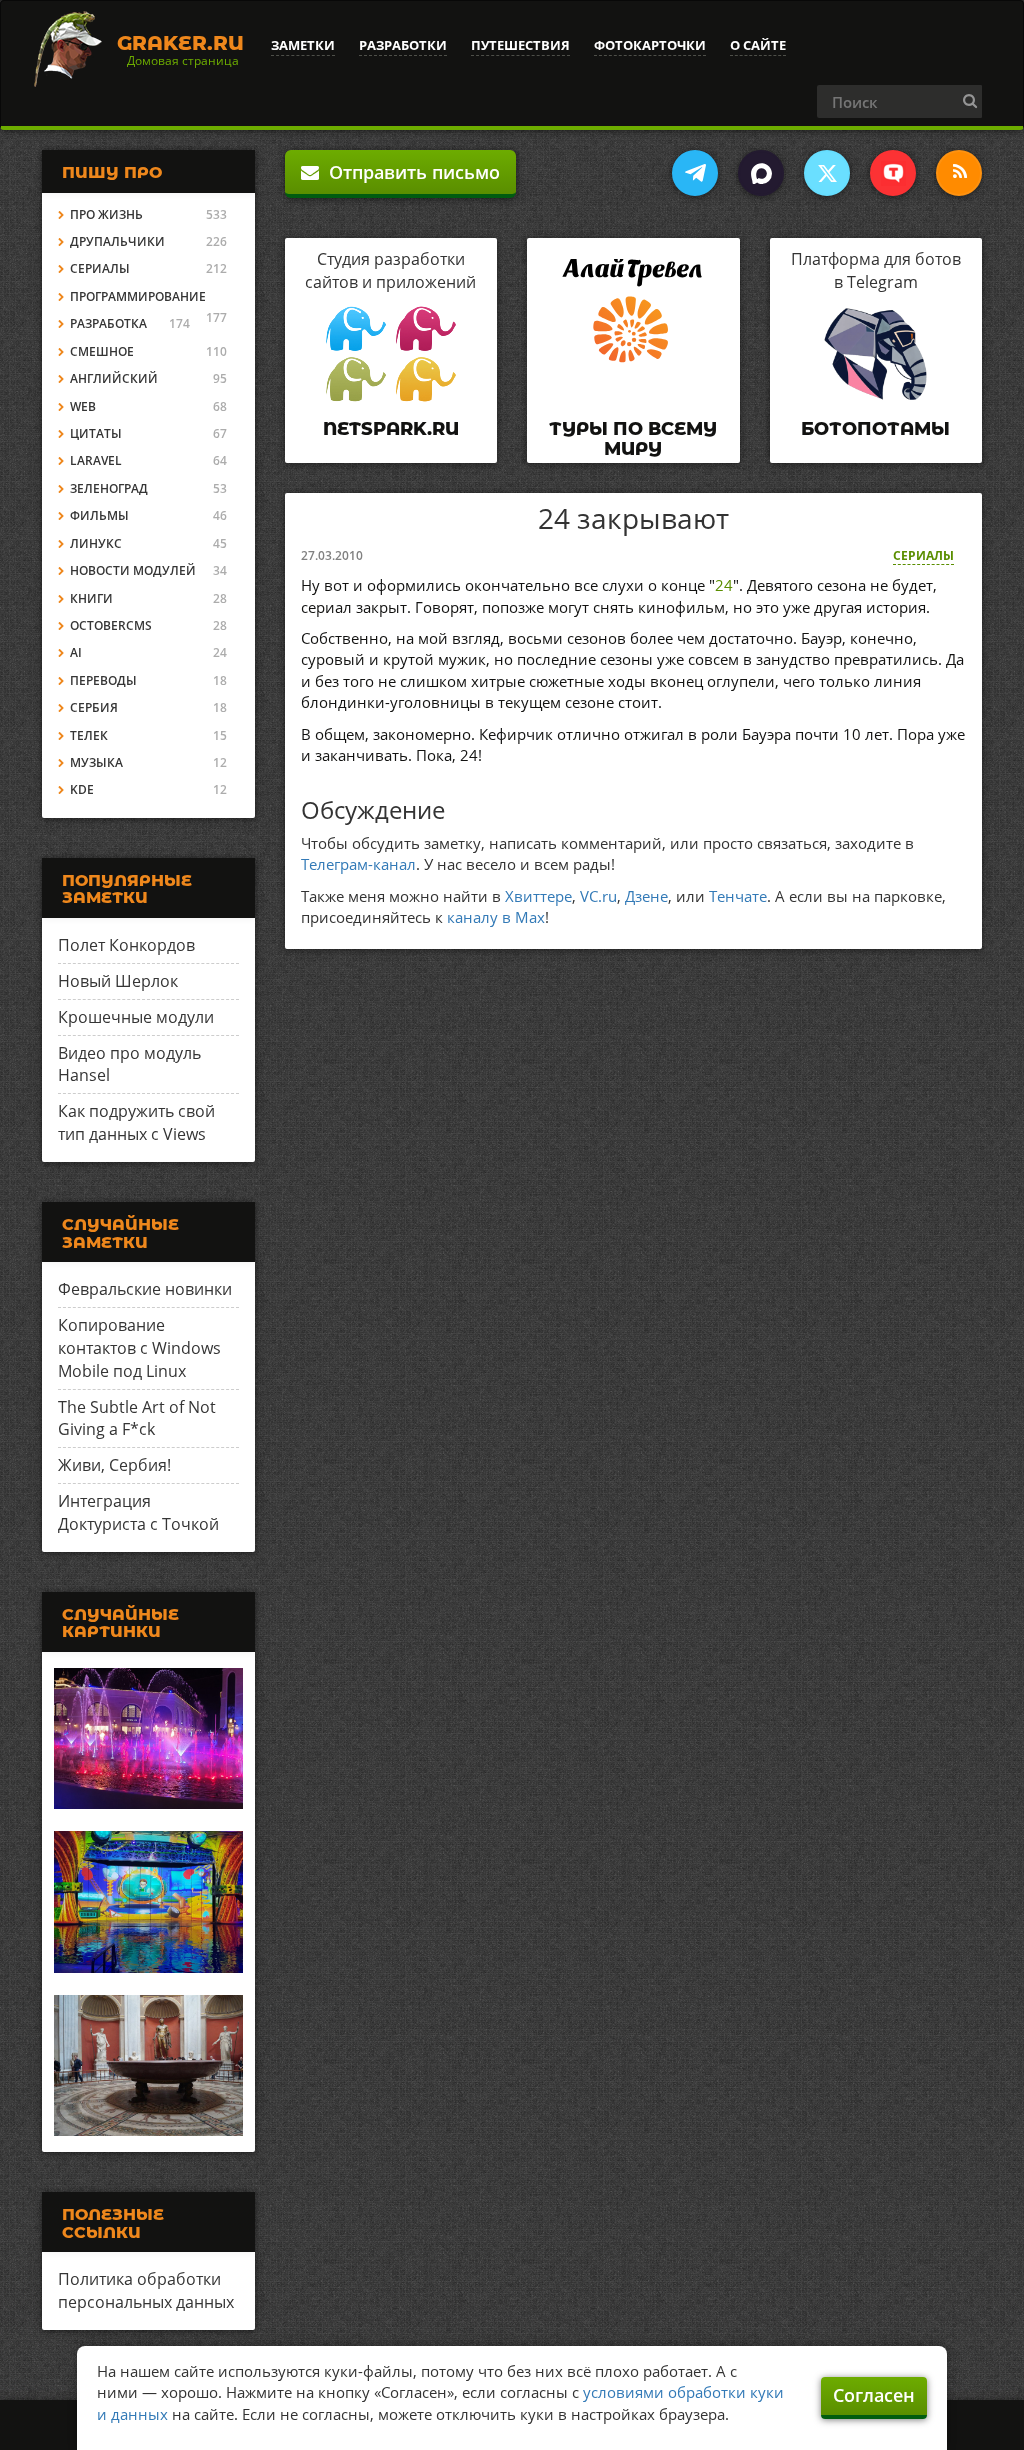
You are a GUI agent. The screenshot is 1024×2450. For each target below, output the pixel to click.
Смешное (102, 351)
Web (83, 406)
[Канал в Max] (761, 173)
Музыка (96, 762)
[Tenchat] (893, 173)
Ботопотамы (875, 429)
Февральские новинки (145, 1289)
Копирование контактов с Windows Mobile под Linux (139, 1348)
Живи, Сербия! (114, 1465)
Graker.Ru (180, 43)
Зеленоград (109, 488)
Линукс (96, 543)
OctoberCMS (111, 625)
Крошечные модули (136, 1017)
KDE (82, 789)
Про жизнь (106, 214)
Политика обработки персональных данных (146, 2290)
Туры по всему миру (633, 439)
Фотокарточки (650, 45)
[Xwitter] (827, 173)
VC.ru (598, 896)
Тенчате (738, 896)
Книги (91, 598)
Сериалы (923, 555)
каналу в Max (496, 917)
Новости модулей (133, 570)
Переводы (103, 680)
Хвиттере (538, 896)
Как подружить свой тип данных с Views (136, 1122)
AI (76, 652)
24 (724, 585)
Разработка (108, 323)
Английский (114, 378)
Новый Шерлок (118, 981)
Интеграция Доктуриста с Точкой (138, 1512)
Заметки (303, 45)
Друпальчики (117, 241)
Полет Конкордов (126, 945)
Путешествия (520, 45)
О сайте (758, 45)
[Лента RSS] (959, 173)
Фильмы (99, 515)
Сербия (94, 707)
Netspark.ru (391, 429)
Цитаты (96, 433)
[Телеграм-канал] (695, 173)
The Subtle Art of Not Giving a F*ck (137, 1418)
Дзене (646, 896)
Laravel (96, 460)
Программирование (138, 296)
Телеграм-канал (358, 864)
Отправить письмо (409, 172)
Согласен (874, 2395)
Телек (89, 735)
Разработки (403, 45)
